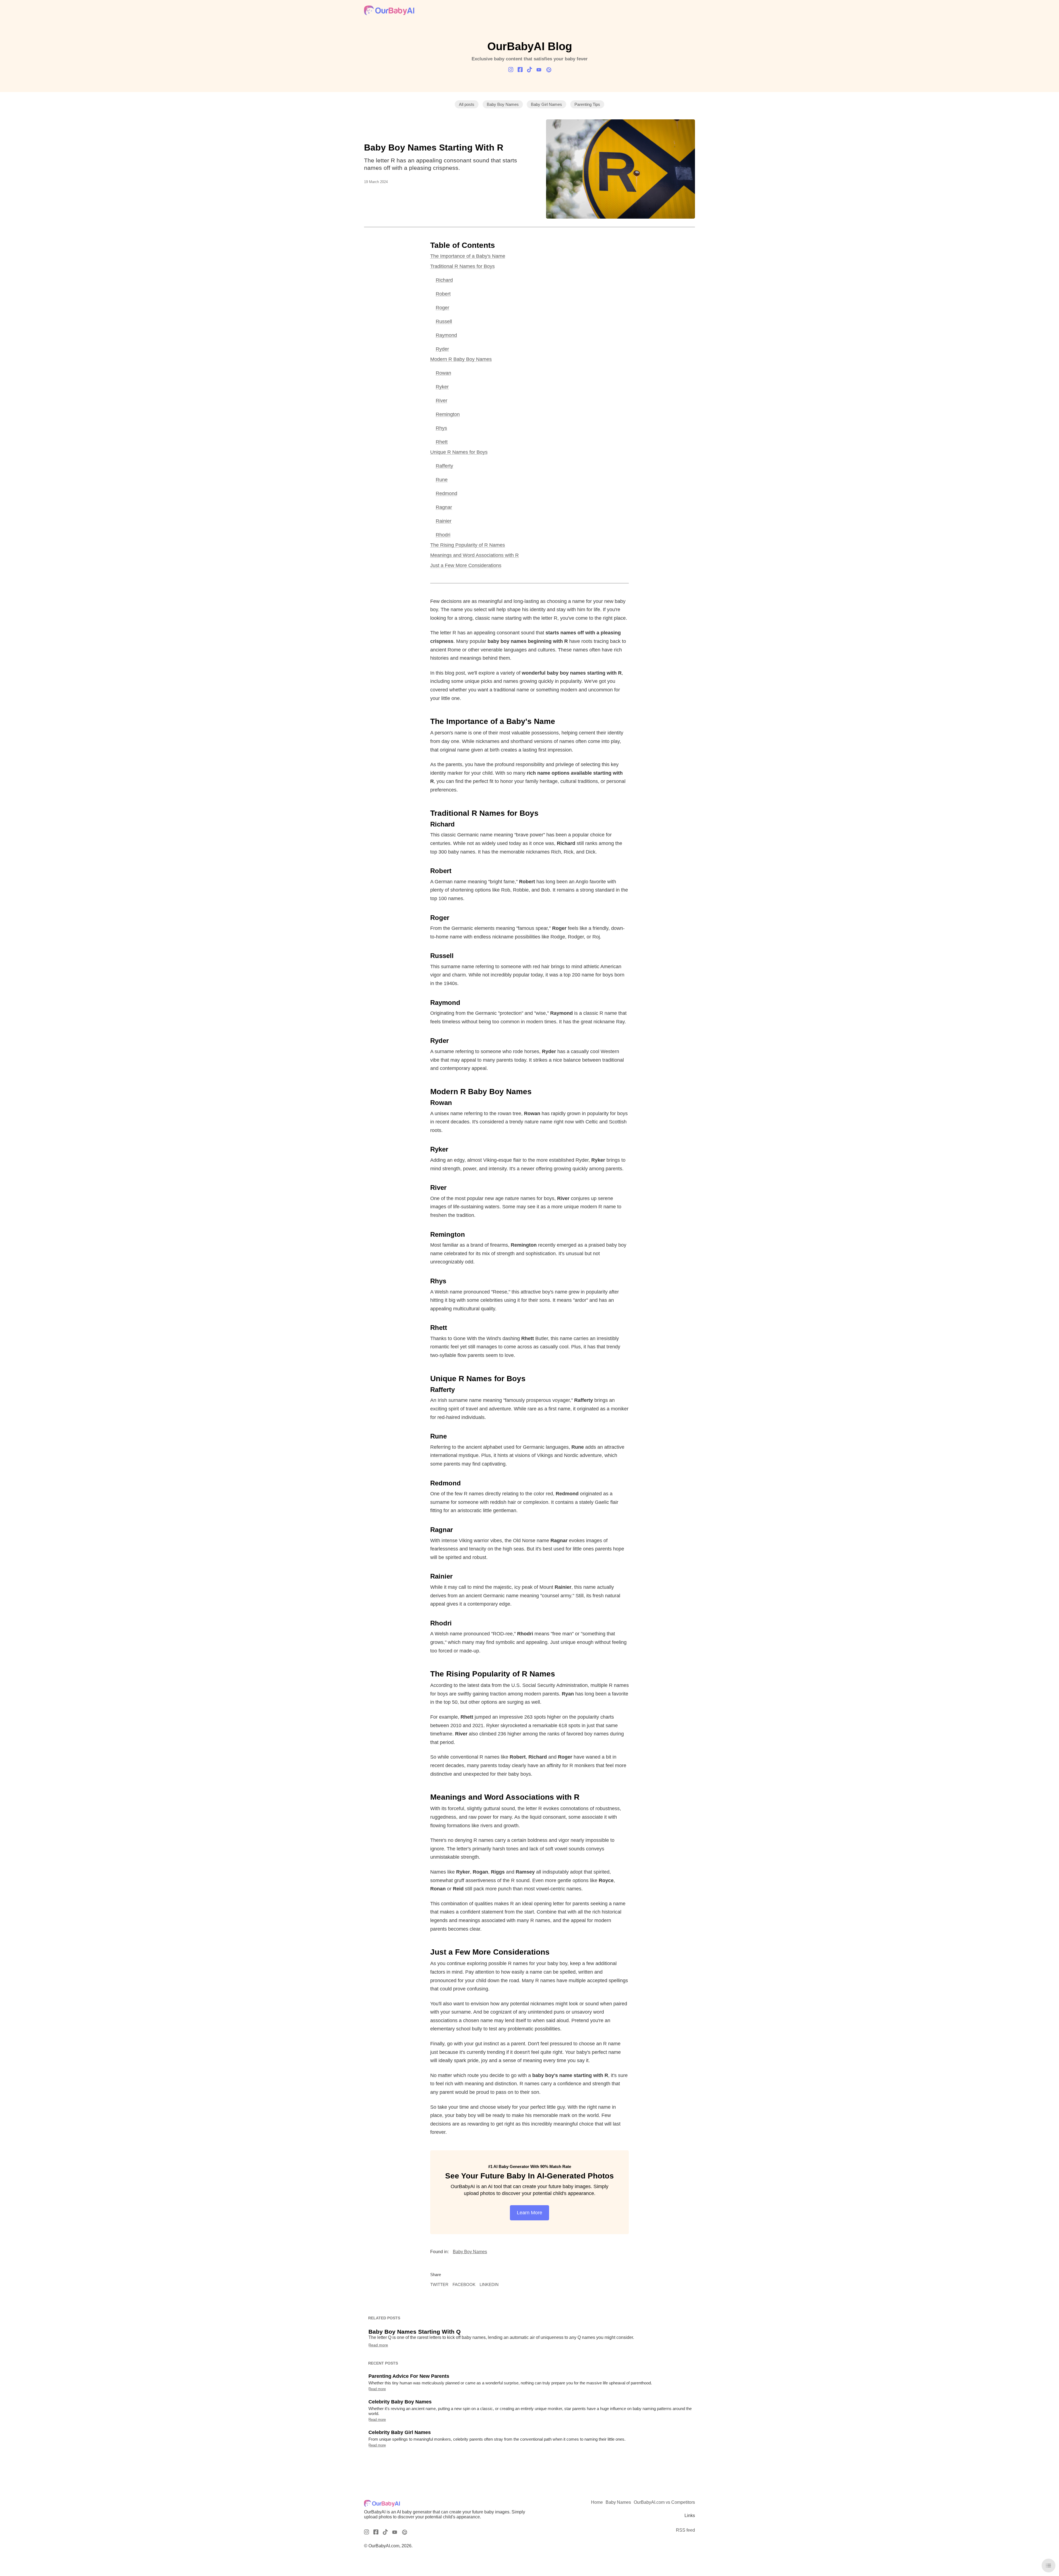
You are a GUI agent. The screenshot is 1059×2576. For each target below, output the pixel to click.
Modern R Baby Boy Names (461, 359)
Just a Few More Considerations (466, 565)
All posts (467, 104)
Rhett (442, 442)
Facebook (464, 2284)
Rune (442, 480)
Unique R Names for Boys (459, 452)
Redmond (446, 493)
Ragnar (444, 507)
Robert (443, 294)
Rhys (441, 428)
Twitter (439, 2284)
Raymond (446, 335)
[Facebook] (520, 70)
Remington (448, 414)
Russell (444, 321)
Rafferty (444, 466)
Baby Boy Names (503, 104)
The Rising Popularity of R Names (468, 545)
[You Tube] (539, 70)
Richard (444, 280)
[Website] (548, 70)
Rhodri (443, 535)
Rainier (444, 521)
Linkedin (489, 2284)
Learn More (529, 2213)
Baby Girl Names (546, 104)
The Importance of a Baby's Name (468, 256)
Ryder (442, 349)
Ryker (442, 387)
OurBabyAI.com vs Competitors (664, 2502)
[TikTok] (529, 70)
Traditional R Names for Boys (462, 266)
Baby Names (618, 2502)
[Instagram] (511, 70)
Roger (442, 308)
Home (597, 2502)
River (442, 401)
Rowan (443, 373)
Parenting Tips (587, 104)
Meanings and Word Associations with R (474, 555)
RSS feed (685, 2530)
